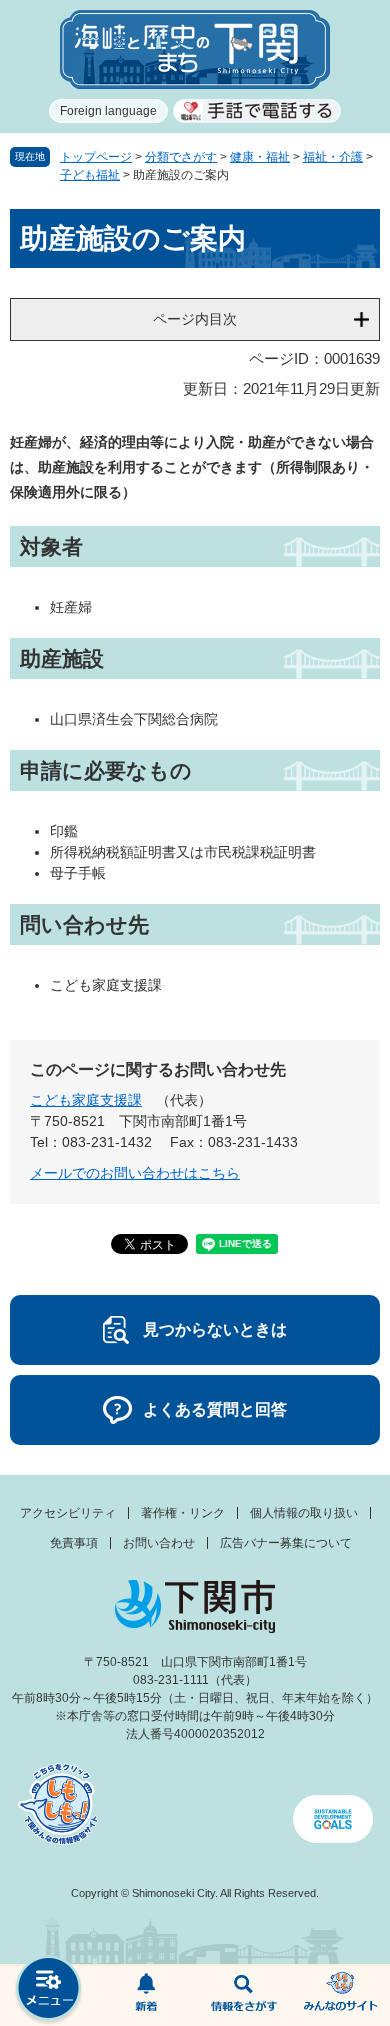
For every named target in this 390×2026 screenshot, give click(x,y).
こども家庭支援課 (86, 1100)
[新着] (147, 1996)
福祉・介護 (333, 157)
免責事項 (74, 1543)
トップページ (96, 157)
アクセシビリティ (68, 1513)
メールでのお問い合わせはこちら (135, 1173)
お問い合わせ (159, 1543)
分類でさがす (181, 157)
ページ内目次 (195, 319)
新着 (147, 1996)
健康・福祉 (260, 157)
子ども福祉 (90, 175)
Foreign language (108, 111)
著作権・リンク (183, 1513)
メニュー (49, 1990)
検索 (244, 1996)
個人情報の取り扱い (304, 1513)
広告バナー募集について (286, 1543)
